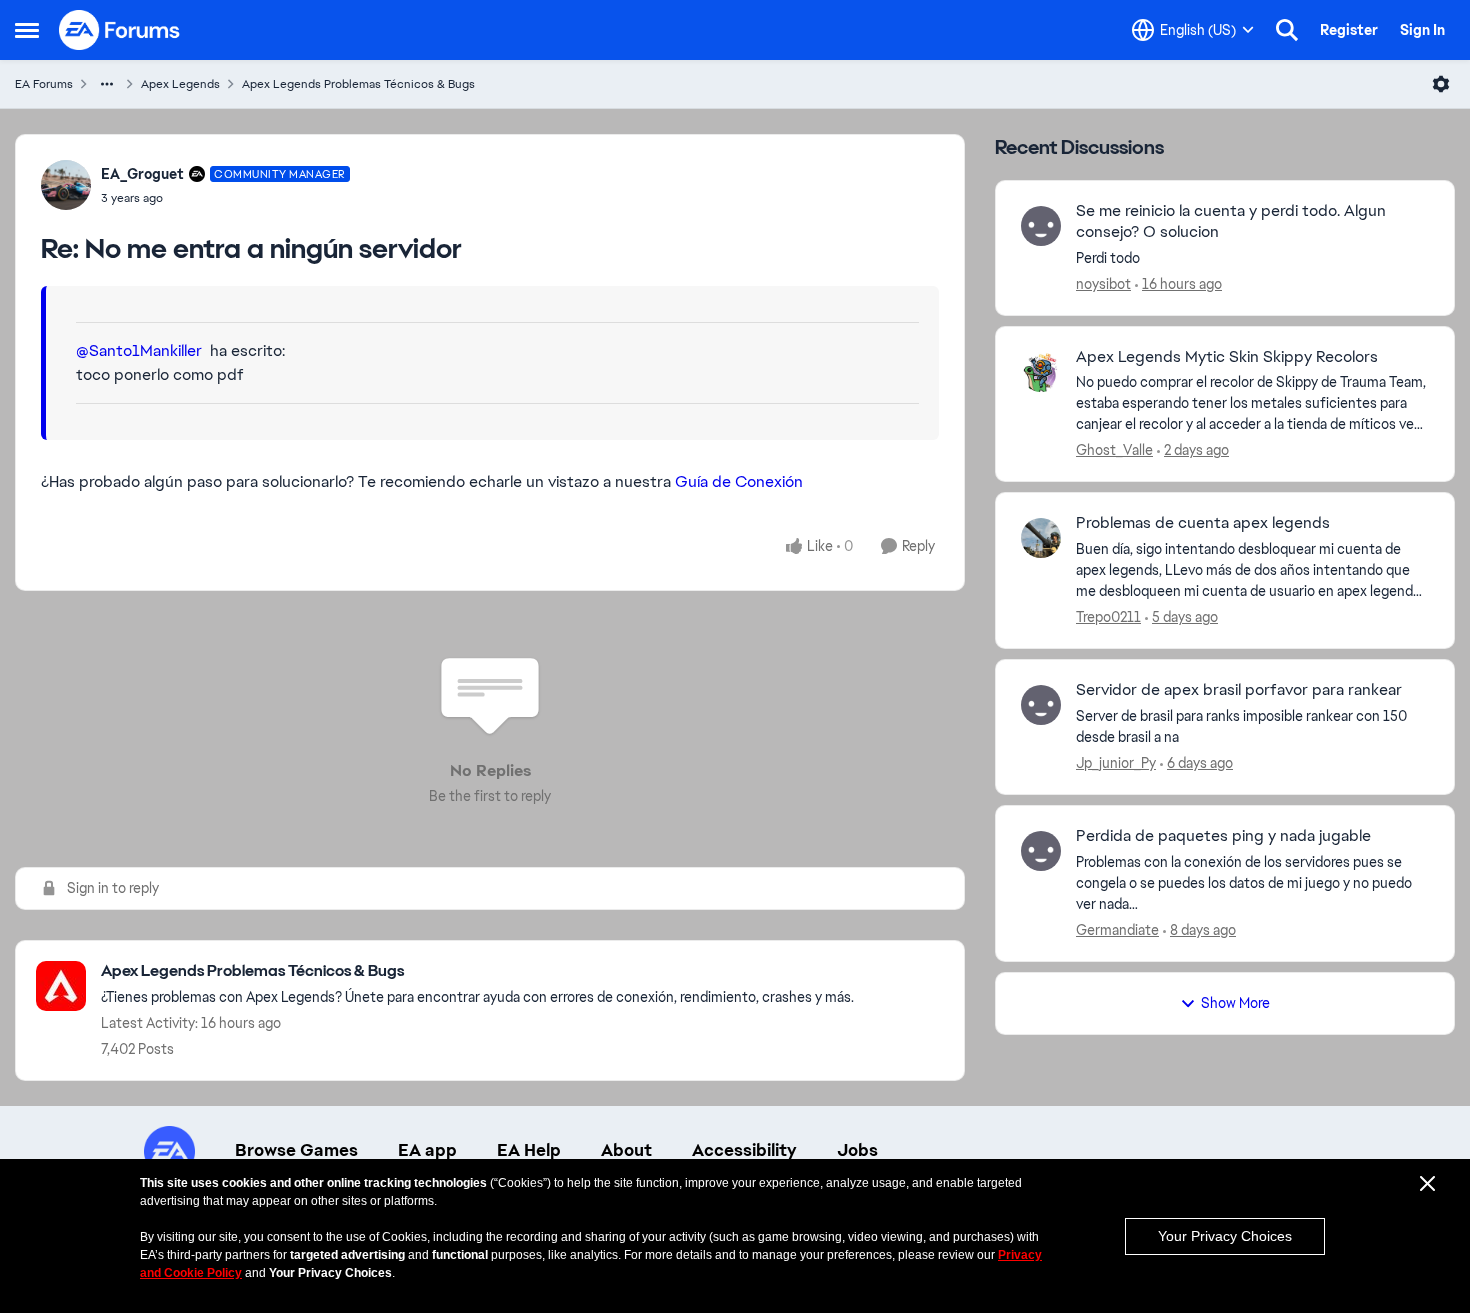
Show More (1235, 1003)
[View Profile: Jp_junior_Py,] (1041, 705)
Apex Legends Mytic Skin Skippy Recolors (1227, 357)
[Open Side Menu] (27, 30)
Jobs (857, 1150)
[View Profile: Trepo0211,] (1041, 538)
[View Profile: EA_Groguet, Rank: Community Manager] (66, 185)
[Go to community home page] (120, 30)
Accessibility (744, 1150)
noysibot (1103, 284)
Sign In (1422, 30)
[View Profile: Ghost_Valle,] (1041, 372)
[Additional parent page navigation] (107, 84)
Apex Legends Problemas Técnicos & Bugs (358, 84)
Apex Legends (180, 84)
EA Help (529, 1150)
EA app (427, 1150)
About (626, 1150)
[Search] (1287, 30)
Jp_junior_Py (1116, 763)
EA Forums (44, 84)
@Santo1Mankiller (139, 350)
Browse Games (296, 1150)
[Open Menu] (1441, 84)
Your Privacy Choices (1225, 1236)
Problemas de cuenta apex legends (1203, 523)
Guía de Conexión (739, 481)
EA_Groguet (142, 174)
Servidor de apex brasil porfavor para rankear (1239, 690)
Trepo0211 (1108, 617)
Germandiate (1117, 930)
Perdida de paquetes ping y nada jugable (1223, 836)
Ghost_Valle (1114, 450)
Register (1349, 30)
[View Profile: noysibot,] (1041, 226)
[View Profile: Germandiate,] (1041, 851)
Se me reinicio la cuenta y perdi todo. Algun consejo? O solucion (1231, 221)
